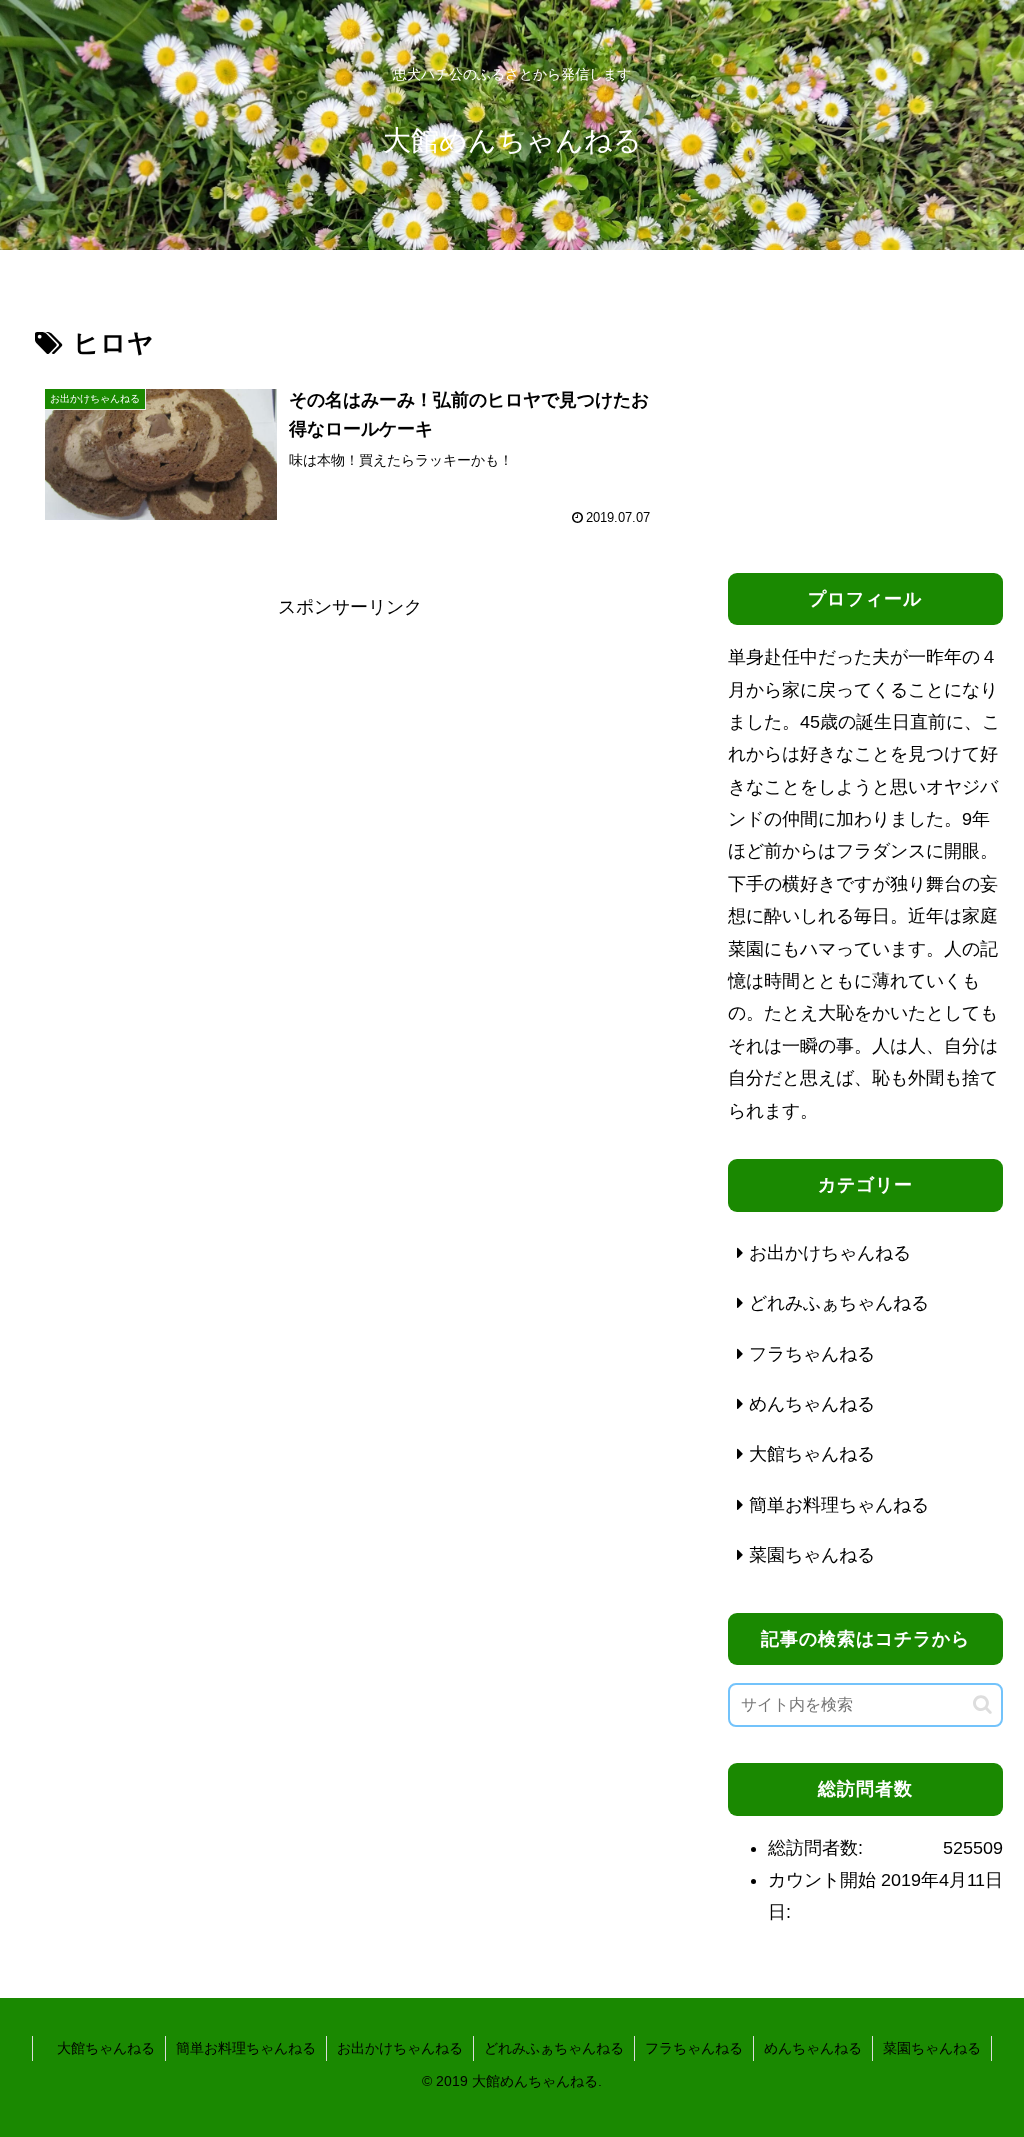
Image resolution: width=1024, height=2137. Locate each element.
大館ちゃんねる (99, 2048)
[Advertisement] (350, 763)
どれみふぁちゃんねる (554, 2048)
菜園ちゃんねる (932, 2048)
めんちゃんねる (813, 2048)
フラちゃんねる (694, 2048)
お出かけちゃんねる (400, 2048)
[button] (982, 1704)
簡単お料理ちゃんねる (246, 2048)
